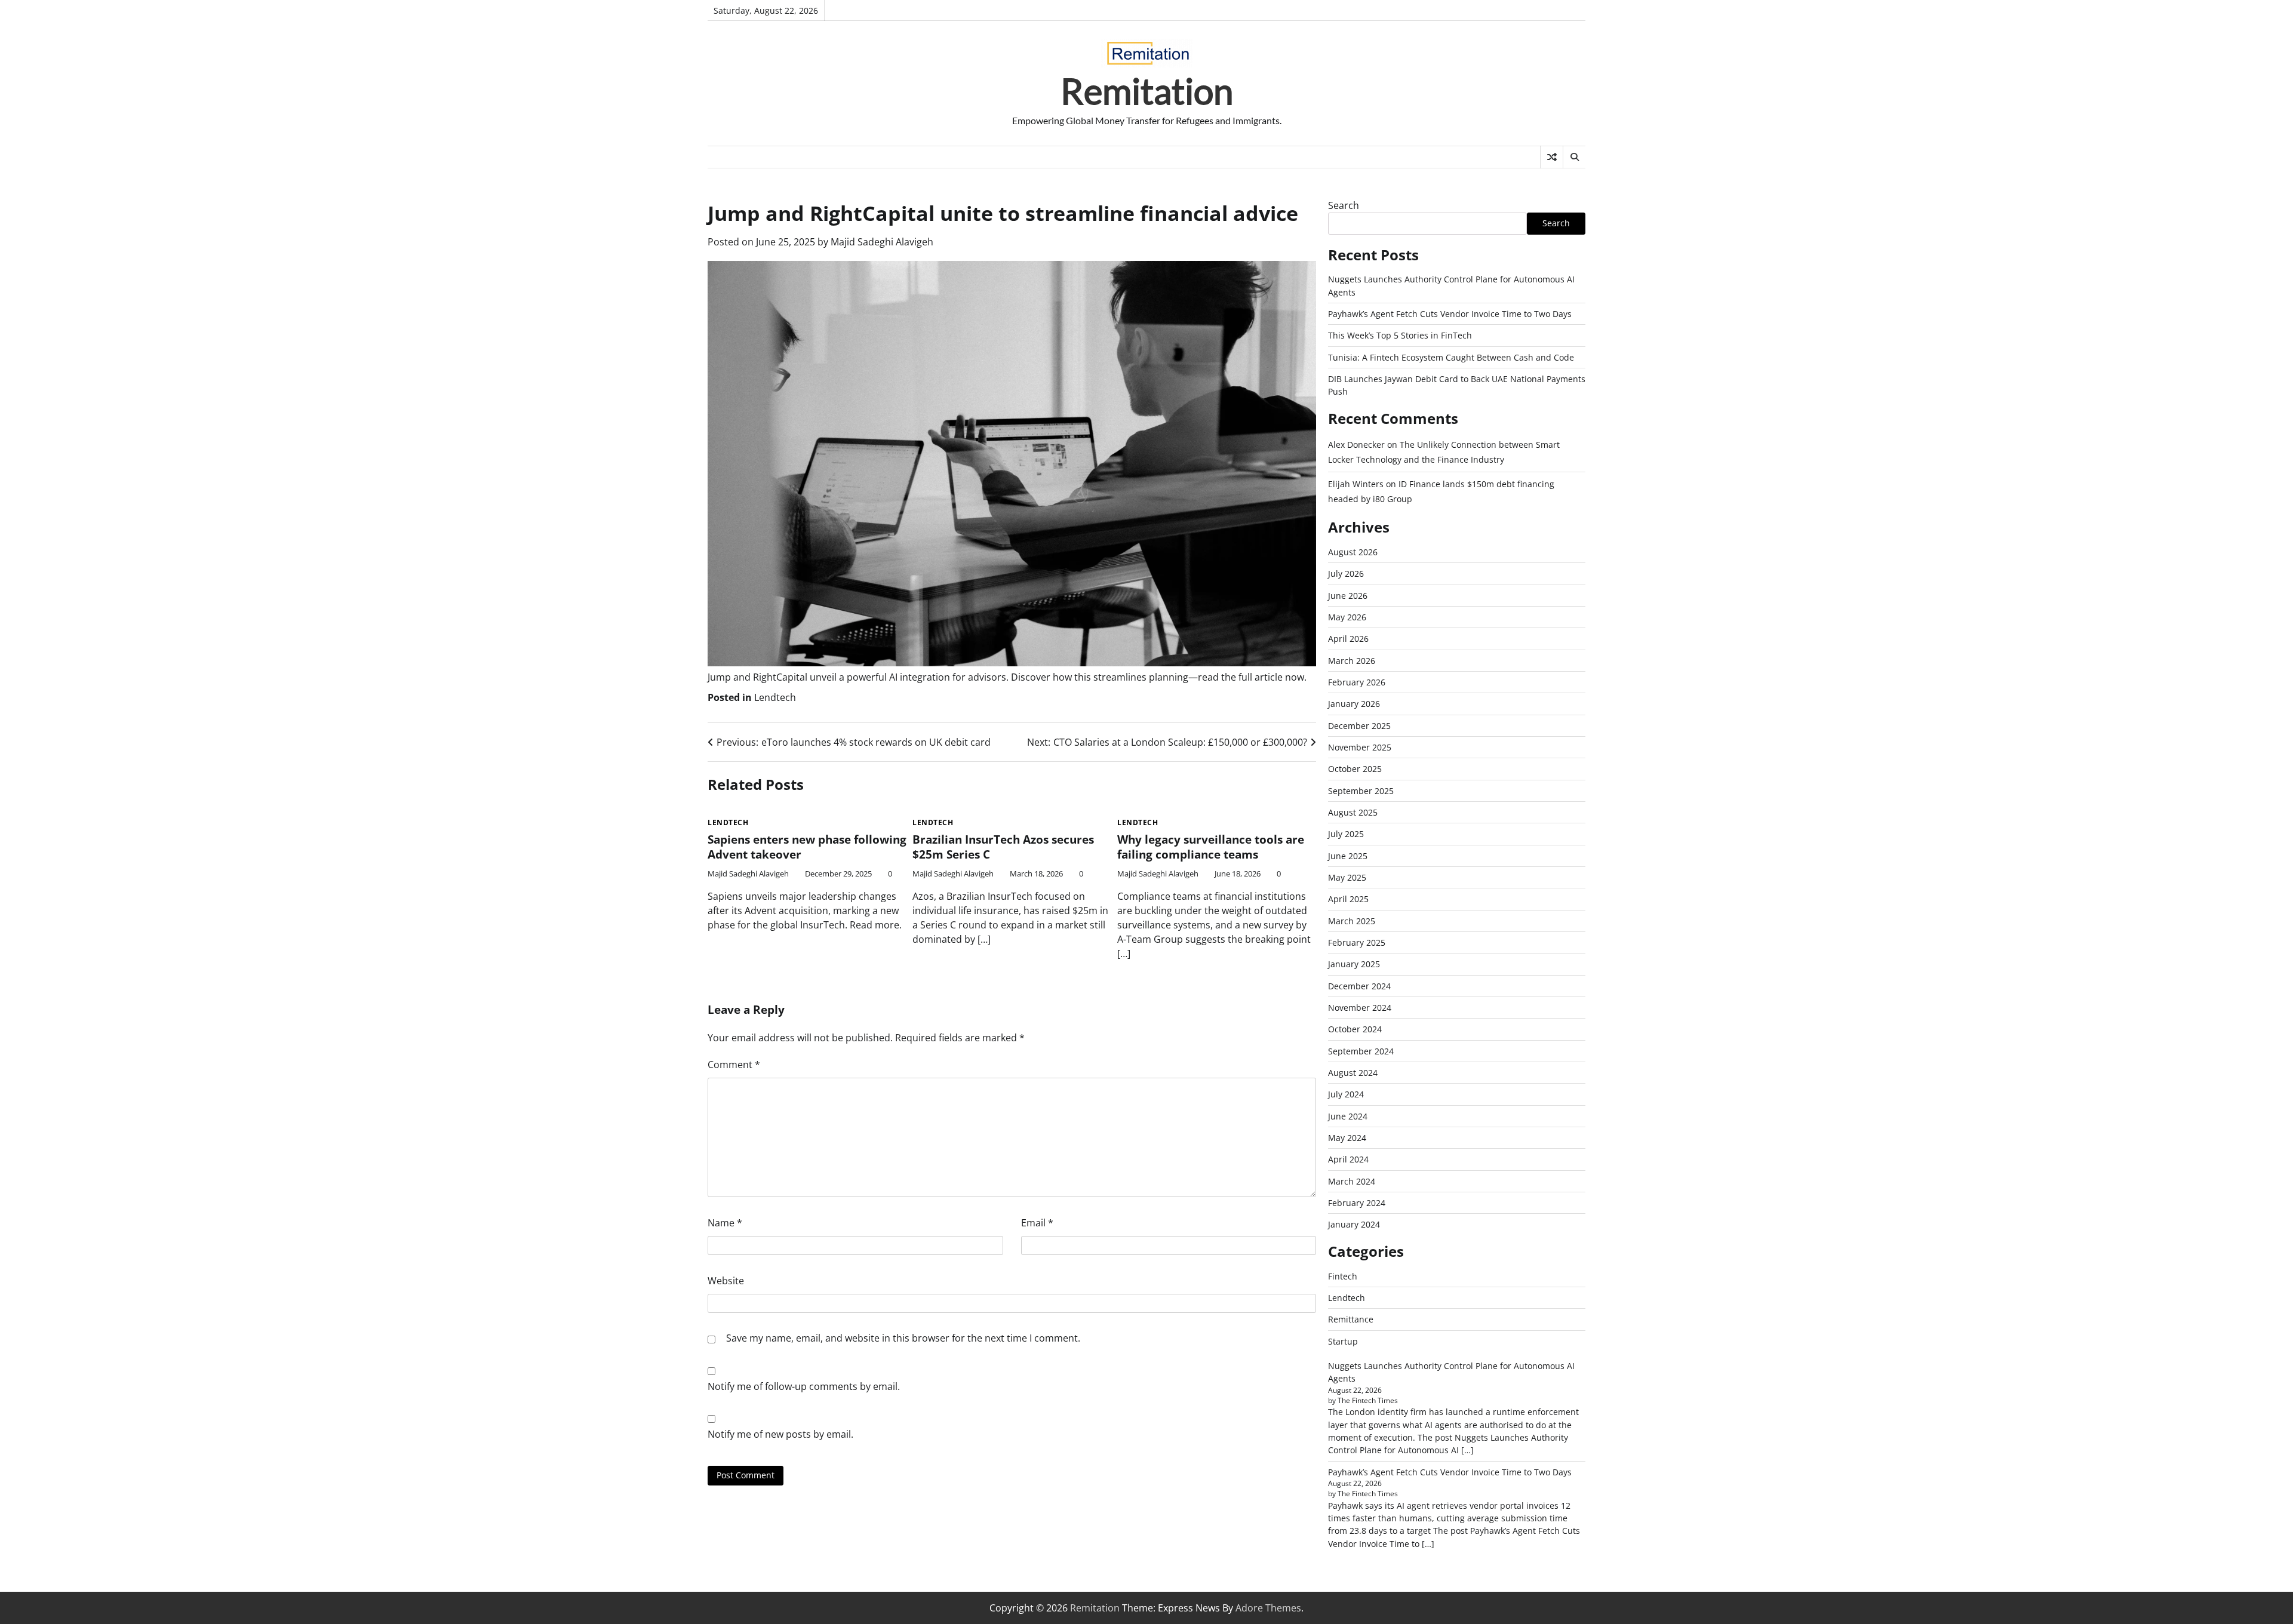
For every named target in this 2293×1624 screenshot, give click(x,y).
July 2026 (1346, 573)
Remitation (1147, 91)
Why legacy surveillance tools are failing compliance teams (1211, 847)
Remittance (1351, 1319)
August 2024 (1353, 1073)
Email (1037, 1223)
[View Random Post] (1552, 157)
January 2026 (1354, 704)
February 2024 (1357, 1203)
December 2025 (1359, 726)
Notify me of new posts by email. (780, 1434)
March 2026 (1352, 661)
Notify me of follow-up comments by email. (804, 1386)
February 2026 (1357, 682)
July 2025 (1346, 834)
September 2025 (1361, 791)
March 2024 (1352, 1181)
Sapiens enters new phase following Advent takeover (807, 847)
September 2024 (1361, 1051)
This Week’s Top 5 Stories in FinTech (1400, 335)
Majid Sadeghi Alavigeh (882, 242)
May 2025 (1347, 877)
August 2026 (1353, 552)
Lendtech (775, 697)
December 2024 (1359, 986)
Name (725, 1223)
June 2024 (1348, 1116)
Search (1344, 205)
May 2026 (1347, 617)
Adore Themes (1268, 1608)
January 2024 (1354, 1224)
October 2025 (1355, 769)
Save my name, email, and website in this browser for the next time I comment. (903, 1338)
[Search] (1574, 157)
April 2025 (1348, 899)
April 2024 (1348, 1159)
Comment (734, 1065)
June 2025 (1348, 856)
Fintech (1343, 1276)
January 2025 (1354, 964)
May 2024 (1347, 1138)
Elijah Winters (1356, 484)
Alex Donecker (1356, 445)
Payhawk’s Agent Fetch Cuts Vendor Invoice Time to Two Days (1450, 314)
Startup (1343, 1341)
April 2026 (1348, 639)
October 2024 (1355, 1029)
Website (726, 1281)
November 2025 (1360, 747)
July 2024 (1346, 1094)
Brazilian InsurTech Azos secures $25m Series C (1003, 847)
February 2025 (1357, 942)
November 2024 (1360, 1008)
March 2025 (1352, 921)
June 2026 (1348, 596)
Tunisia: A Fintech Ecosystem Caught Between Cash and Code (1451, 357)
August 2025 (1353, 812)
